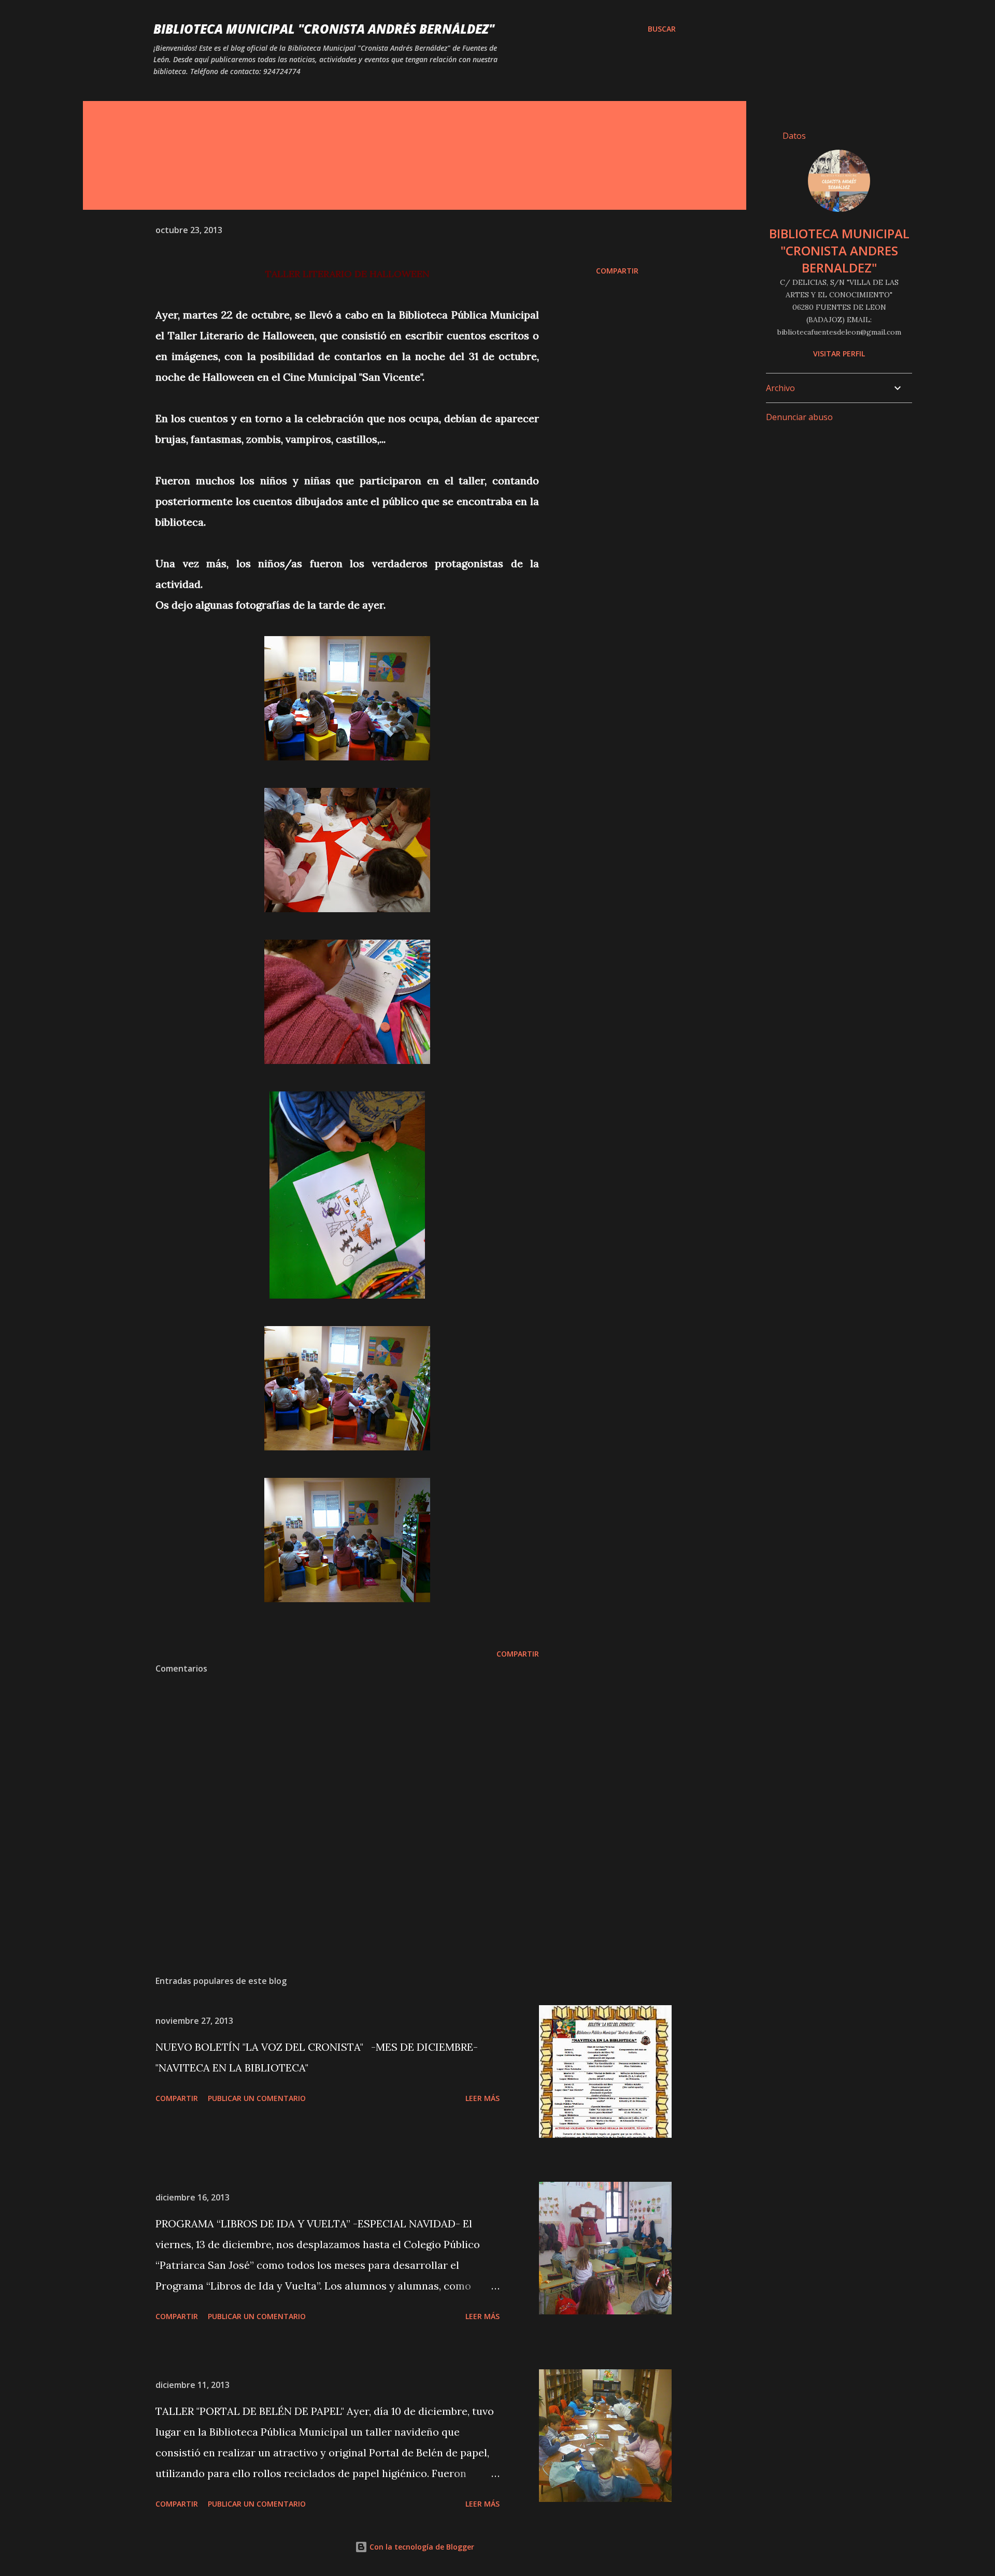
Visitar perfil (839, 354)
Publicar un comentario (257, 2098)
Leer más (482, 2098)
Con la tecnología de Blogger (421, 2547)
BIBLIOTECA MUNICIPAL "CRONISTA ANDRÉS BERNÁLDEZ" (324, 29)
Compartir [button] (617, 271)
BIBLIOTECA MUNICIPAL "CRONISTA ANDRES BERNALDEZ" (839, 250)
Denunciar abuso (799, 417)
